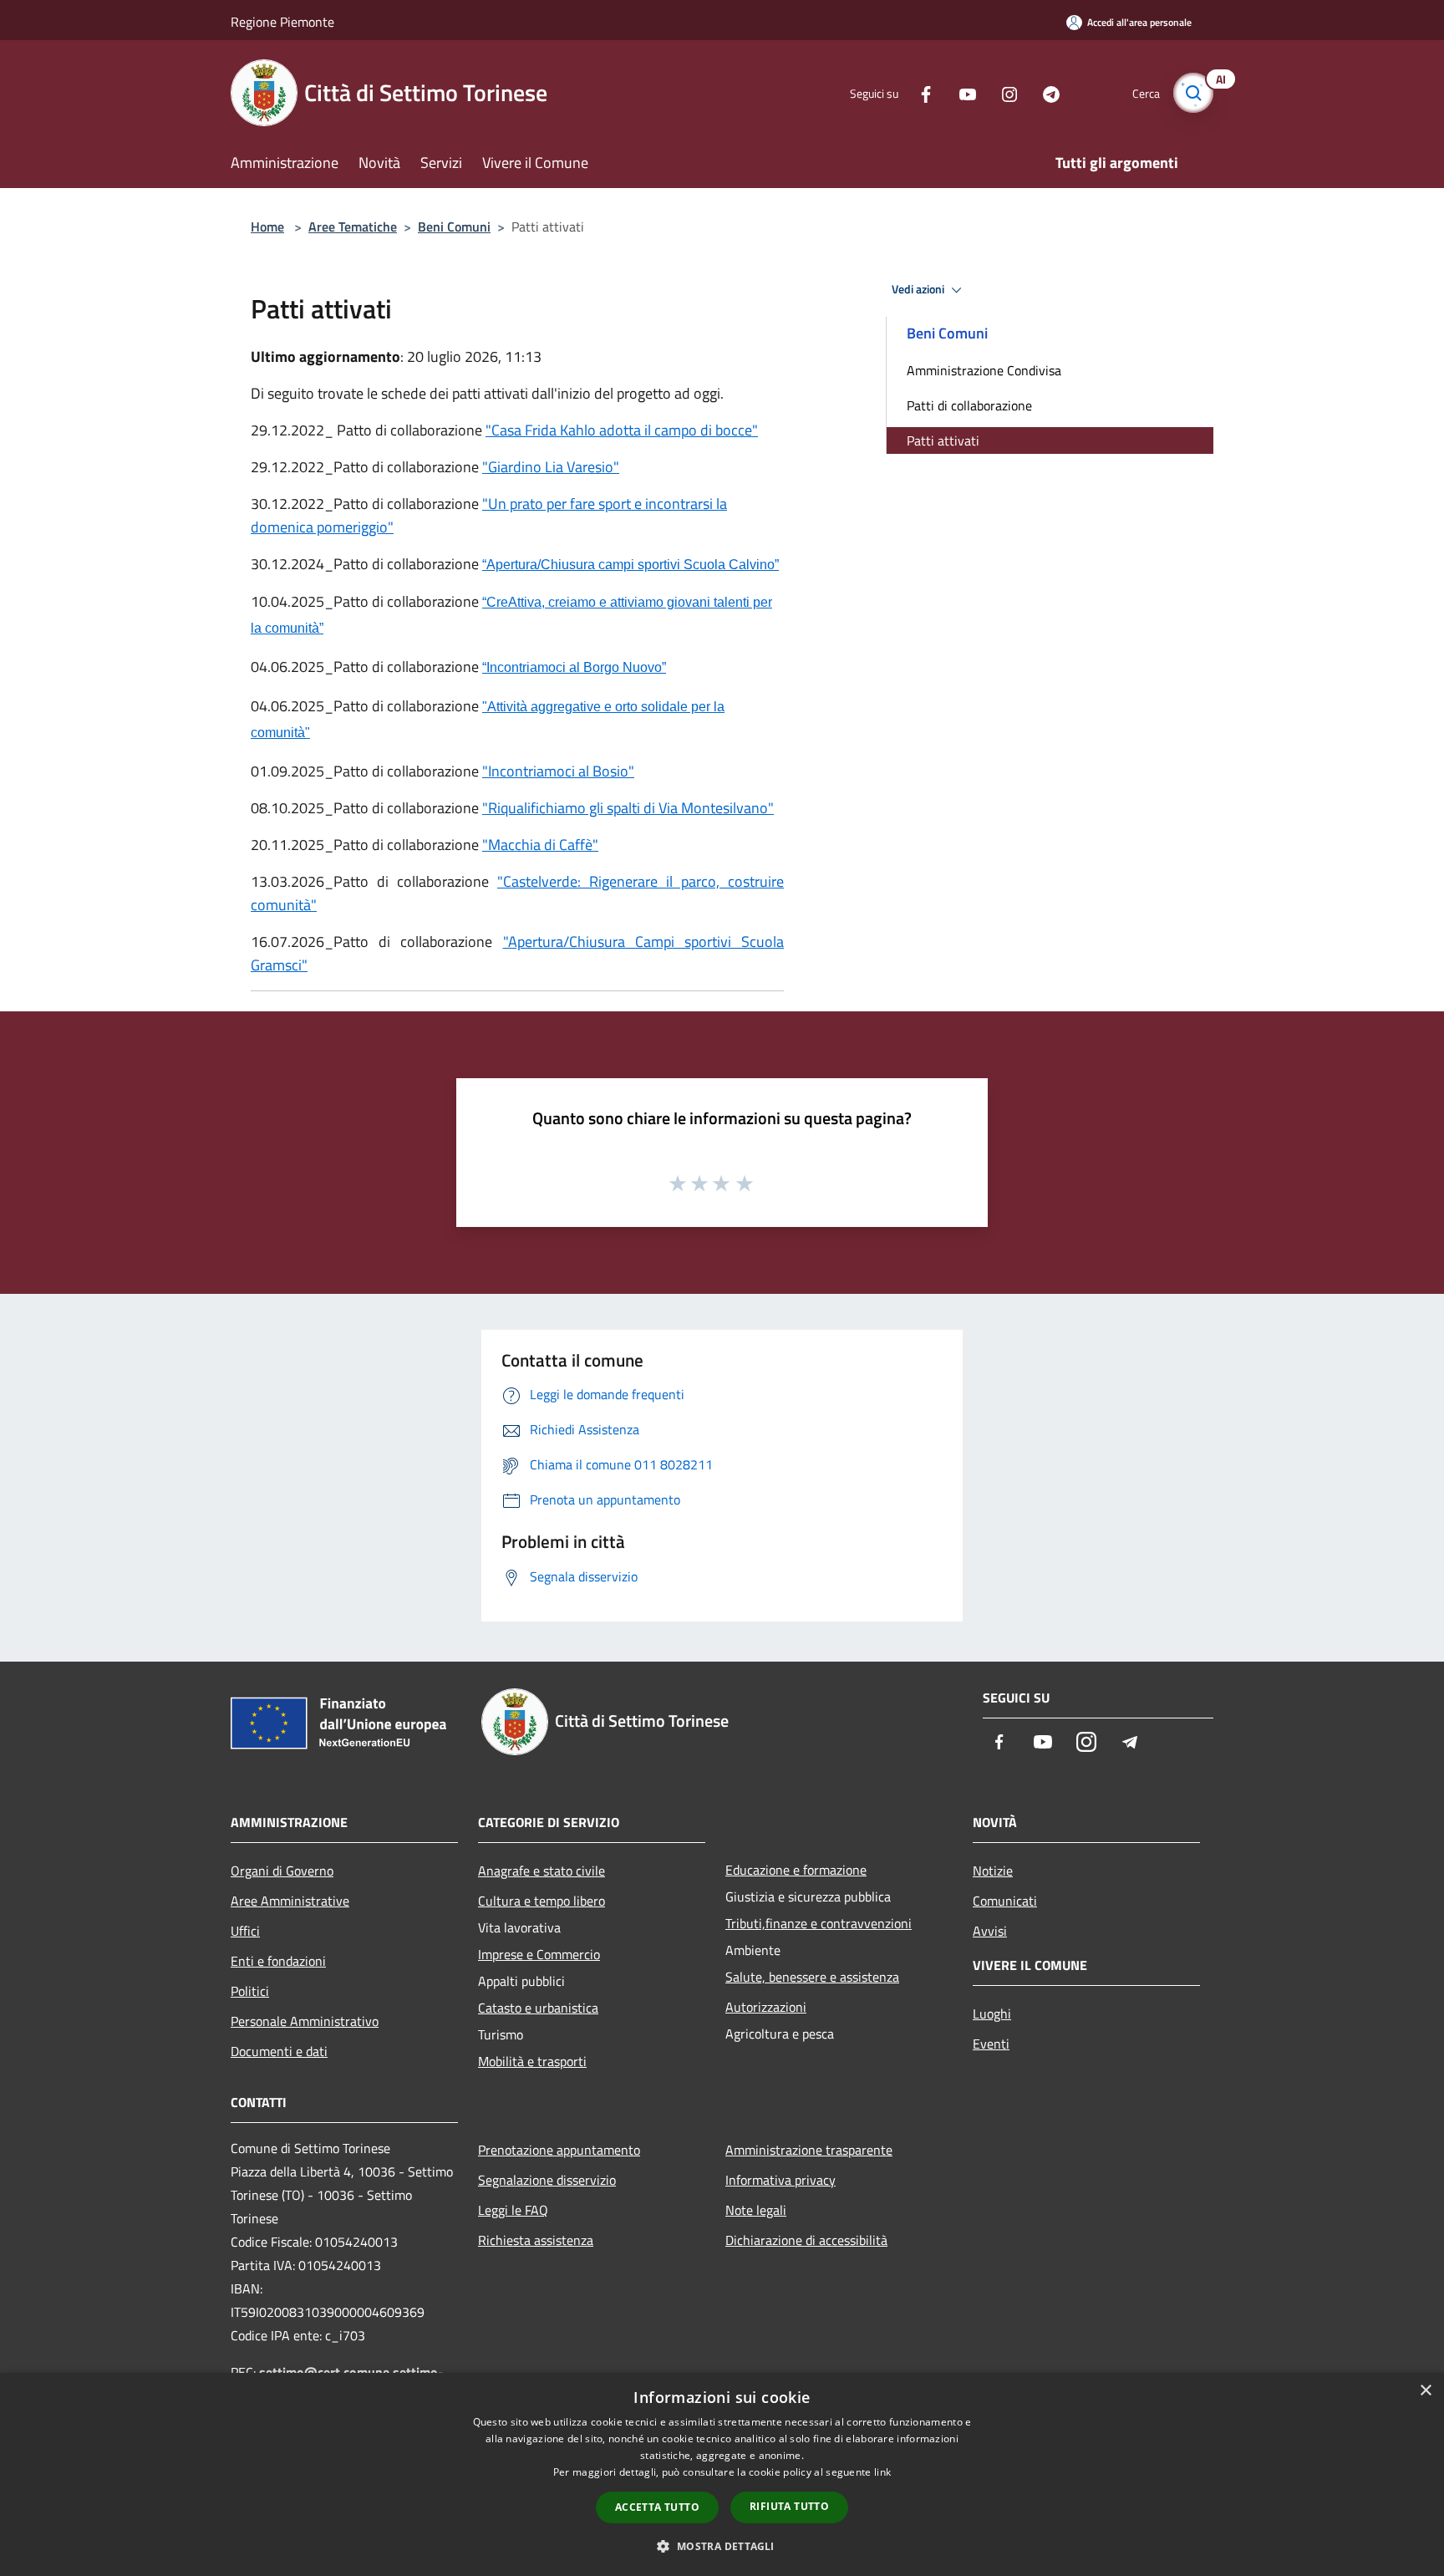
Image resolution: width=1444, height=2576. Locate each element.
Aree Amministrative (290, 1901)
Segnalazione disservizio (547, 2180)
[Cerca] (1193, 93)
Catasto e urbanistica (538, 2008)
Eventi (991, 2044)
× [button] (1425, 2391)
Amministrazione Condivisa (984, 370)
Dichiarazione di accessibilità (806, 2240)
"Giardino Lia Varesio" (551, 467)
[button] (722, 2546)
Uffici (245, 1931)
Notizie (993, 1871)
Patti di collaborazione (969, 405)
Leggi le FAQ (513, 2210)
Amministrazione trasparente (809, 2150)
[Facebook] (919, 92)
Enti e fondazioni (278, 1961)
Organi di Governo (282, 1871)
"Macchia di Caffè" (540, 845)
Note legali (756, 2210)
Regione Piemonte (282, 22)
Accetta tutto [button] (657, 2507)
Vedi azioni (919, 289)
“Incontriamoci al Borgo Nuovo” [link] (574, 667)
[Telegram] (1045, 92)
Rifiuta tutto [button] (789, 2506)
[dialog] (722, 2474)
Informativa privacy (780, 2180)
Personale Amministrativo (305, 2021)
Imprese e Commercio (539, 1954)
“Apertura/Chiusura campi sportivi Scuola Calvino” (630, 565)
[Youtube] (961, 92)
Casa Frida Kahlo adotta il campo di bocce (622, 430)
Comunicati (1005, 1901)
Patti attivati (943, 440)
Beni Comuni (454, 227)
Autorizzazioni (766, 2007)
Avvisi (990, 1931)
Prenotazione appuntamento (559, 2150)
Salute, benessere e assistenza (812, 1977)
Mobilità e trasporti (532, 2061)
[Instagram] (1003, 92)
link (882, 2472)
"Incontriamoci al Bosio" (558, 771)
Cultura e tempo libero (541, 1901)
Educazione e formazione (796, 1870)
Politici (250, 1991)
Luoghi (992, 2013)
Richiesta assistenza (536, 2240)
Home (267, 227)
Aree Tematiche (353, 227)
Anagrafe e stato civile (541, 1871)
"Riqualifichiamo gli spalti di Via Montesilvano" (628, 808)
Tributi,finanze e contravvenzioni (819, 1923)
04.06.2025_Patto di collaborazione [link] (365, 706)
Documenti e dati (279, 2051)
